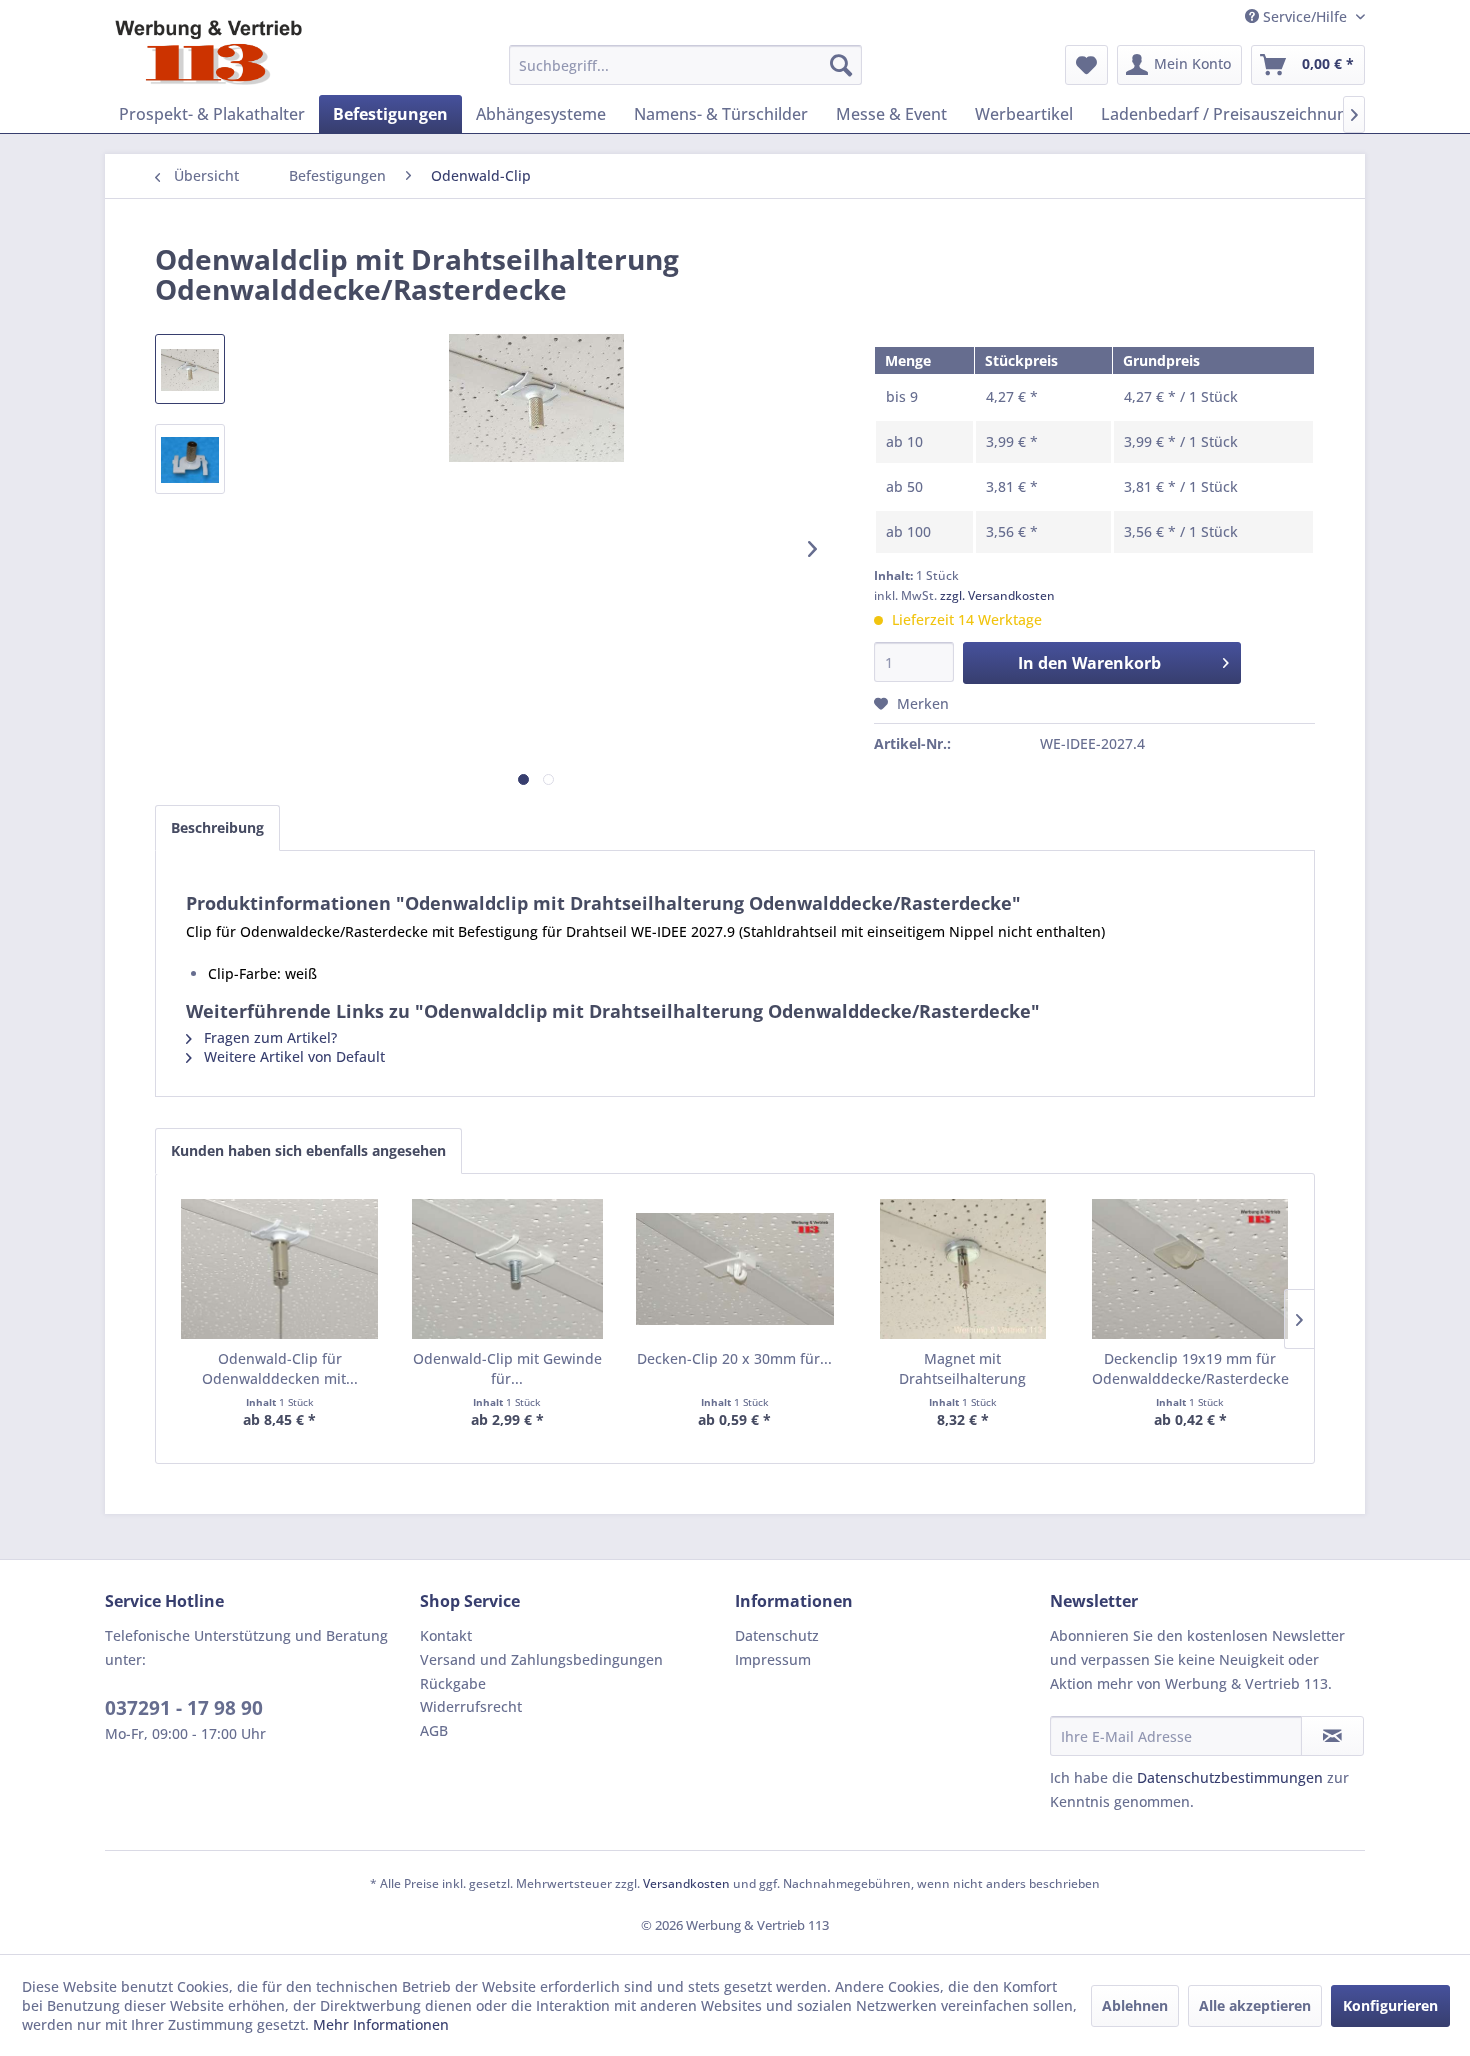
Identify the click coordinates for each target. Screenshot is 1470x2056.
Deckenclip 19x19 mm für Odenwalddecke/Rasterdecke (1190, 1368)
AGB (434, 1730)
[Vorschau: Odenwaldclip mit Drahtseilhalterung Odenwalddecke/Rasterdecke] (190, 369)
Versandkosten (686, 1883)
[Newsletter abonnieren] (1332, 1736)
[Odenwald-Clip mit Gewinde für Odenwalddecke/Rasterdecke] (508, 1269)
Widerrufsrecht (471, 1706)
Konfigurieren (1390, 2005)
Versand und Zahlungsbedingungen (541, 1659)
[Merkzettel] (1086, 65)
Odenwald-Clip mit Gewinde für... (507, 1368)
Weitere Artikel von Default (292, 1056)
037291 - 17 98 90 (184, 1708)
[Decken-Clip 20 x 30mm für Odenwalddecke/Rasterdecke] (735, 1269)
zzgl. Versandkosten (997, 595)
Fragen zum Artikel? (268, 1037)
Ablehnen (1135, 2005)
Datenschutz (777, 1635)
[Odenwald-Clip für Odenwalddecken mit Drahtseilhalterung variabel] (280, 1269)
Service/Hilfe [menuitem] (1305, 16)
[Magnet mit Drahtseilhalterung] (963, 1269)
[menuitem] (685, 65)
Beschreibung (217, 827)
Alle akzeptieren (1255, 2005)
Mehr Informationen (381, 2024)
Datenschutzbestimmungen (1230, 1777)
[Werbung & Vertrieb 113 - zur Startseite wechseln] (208, 52)
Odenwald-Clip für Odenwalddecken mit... (280, 1368)
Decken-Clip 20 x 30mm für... (734, 1358)
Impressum (773, 1659)
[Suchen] (841, 65)
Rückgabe (453, 1683)
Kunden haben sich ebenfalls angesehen (308, 1150)
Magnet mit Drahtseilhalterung (962, 1368)
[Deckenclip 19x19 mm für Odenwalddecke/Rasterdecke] (1190, 1269)
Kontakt (446, 1635)
